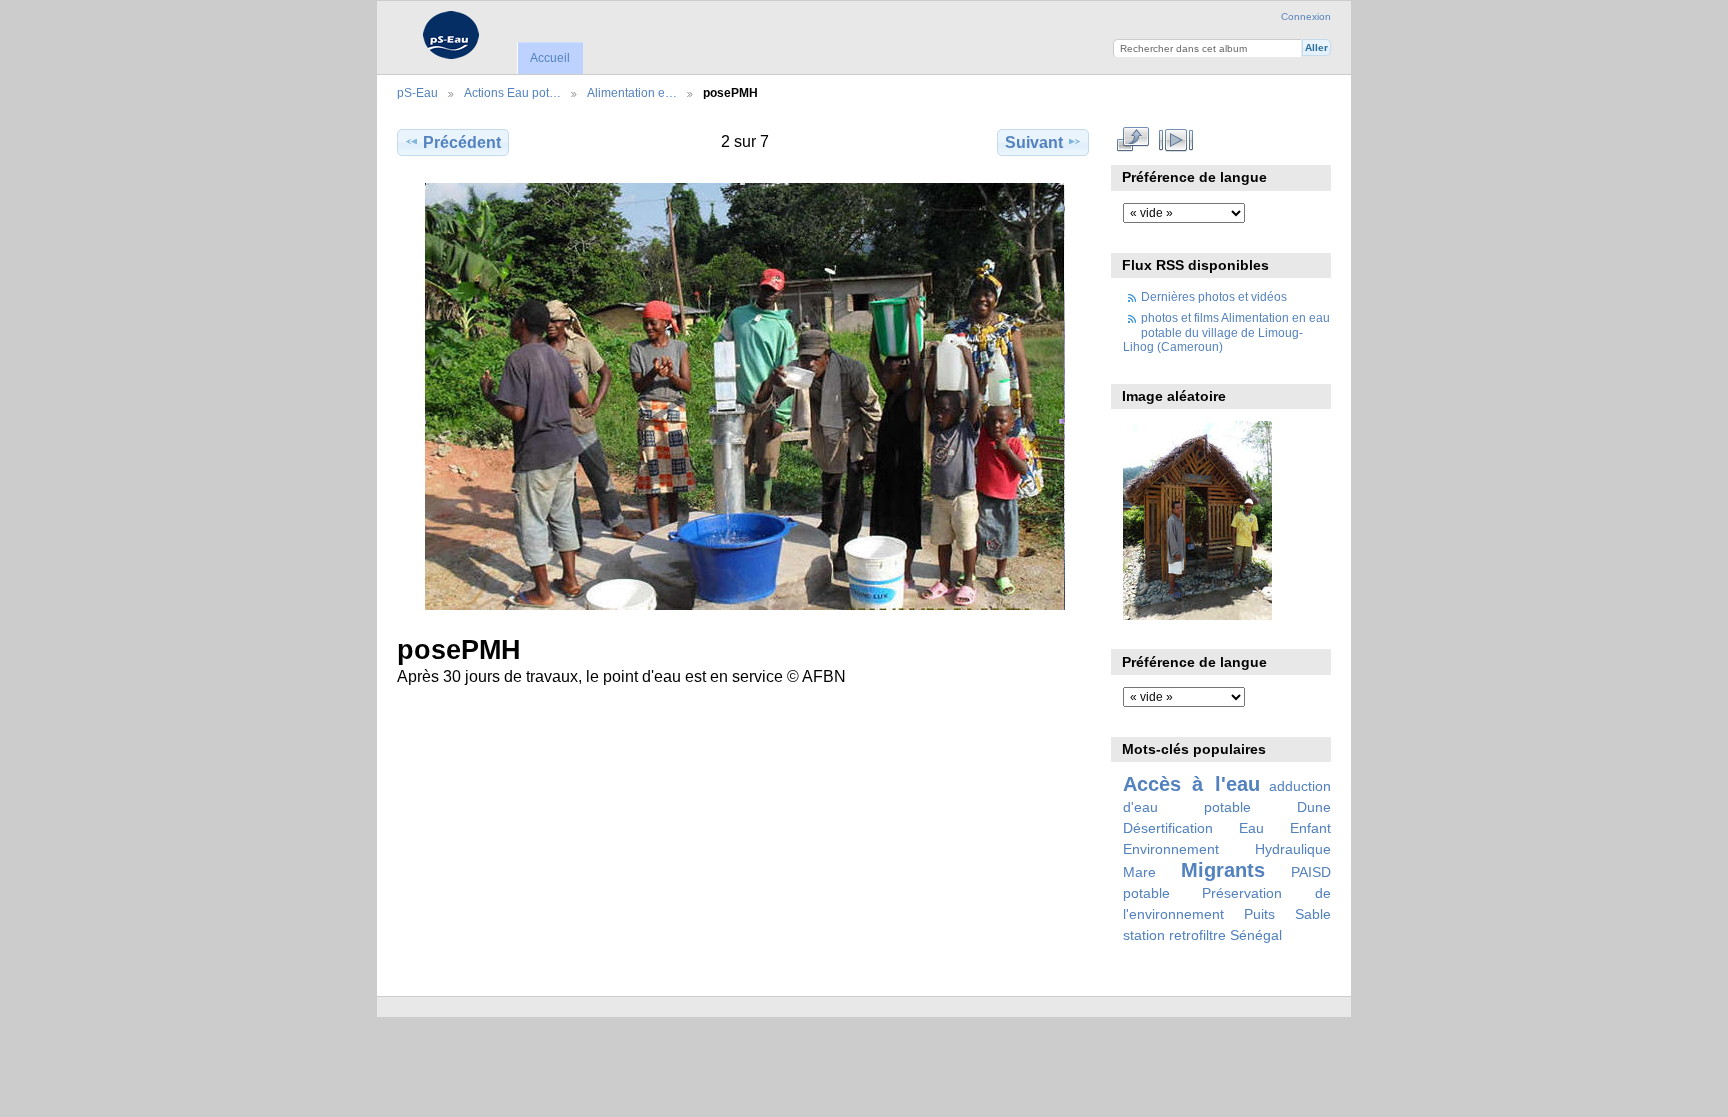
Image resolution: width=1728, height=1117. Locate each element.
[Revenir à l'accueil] (450, 35)
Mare (1139, 872)
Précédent (462, 142)
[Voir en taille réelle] (745, 396)
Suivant (1034, 142)
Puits (1259, 914)
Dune (1314, 807)
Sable (1313, 914)
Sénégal (1256, 935)
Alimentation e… (632, 92)
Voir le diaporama (1176, 140)
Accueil (550, 58)
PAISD (1311, 872)
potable (1146, 893)
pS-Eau (417, 92)
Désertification (1168, 828)
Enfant (1310, 828)
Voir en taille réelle (1133, 140)
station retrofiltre (1174, 935)
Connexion (1306, 16)
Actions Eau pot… (512, 92)
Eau (1251, 828)
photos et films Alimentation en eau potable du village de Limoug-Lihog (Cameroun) (1226, 332)
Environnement (1171, 849)
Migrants (1223, 870)
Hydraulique (1293, 849)
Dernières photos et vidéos (1214, 296)
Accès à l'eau (1191, 784)
